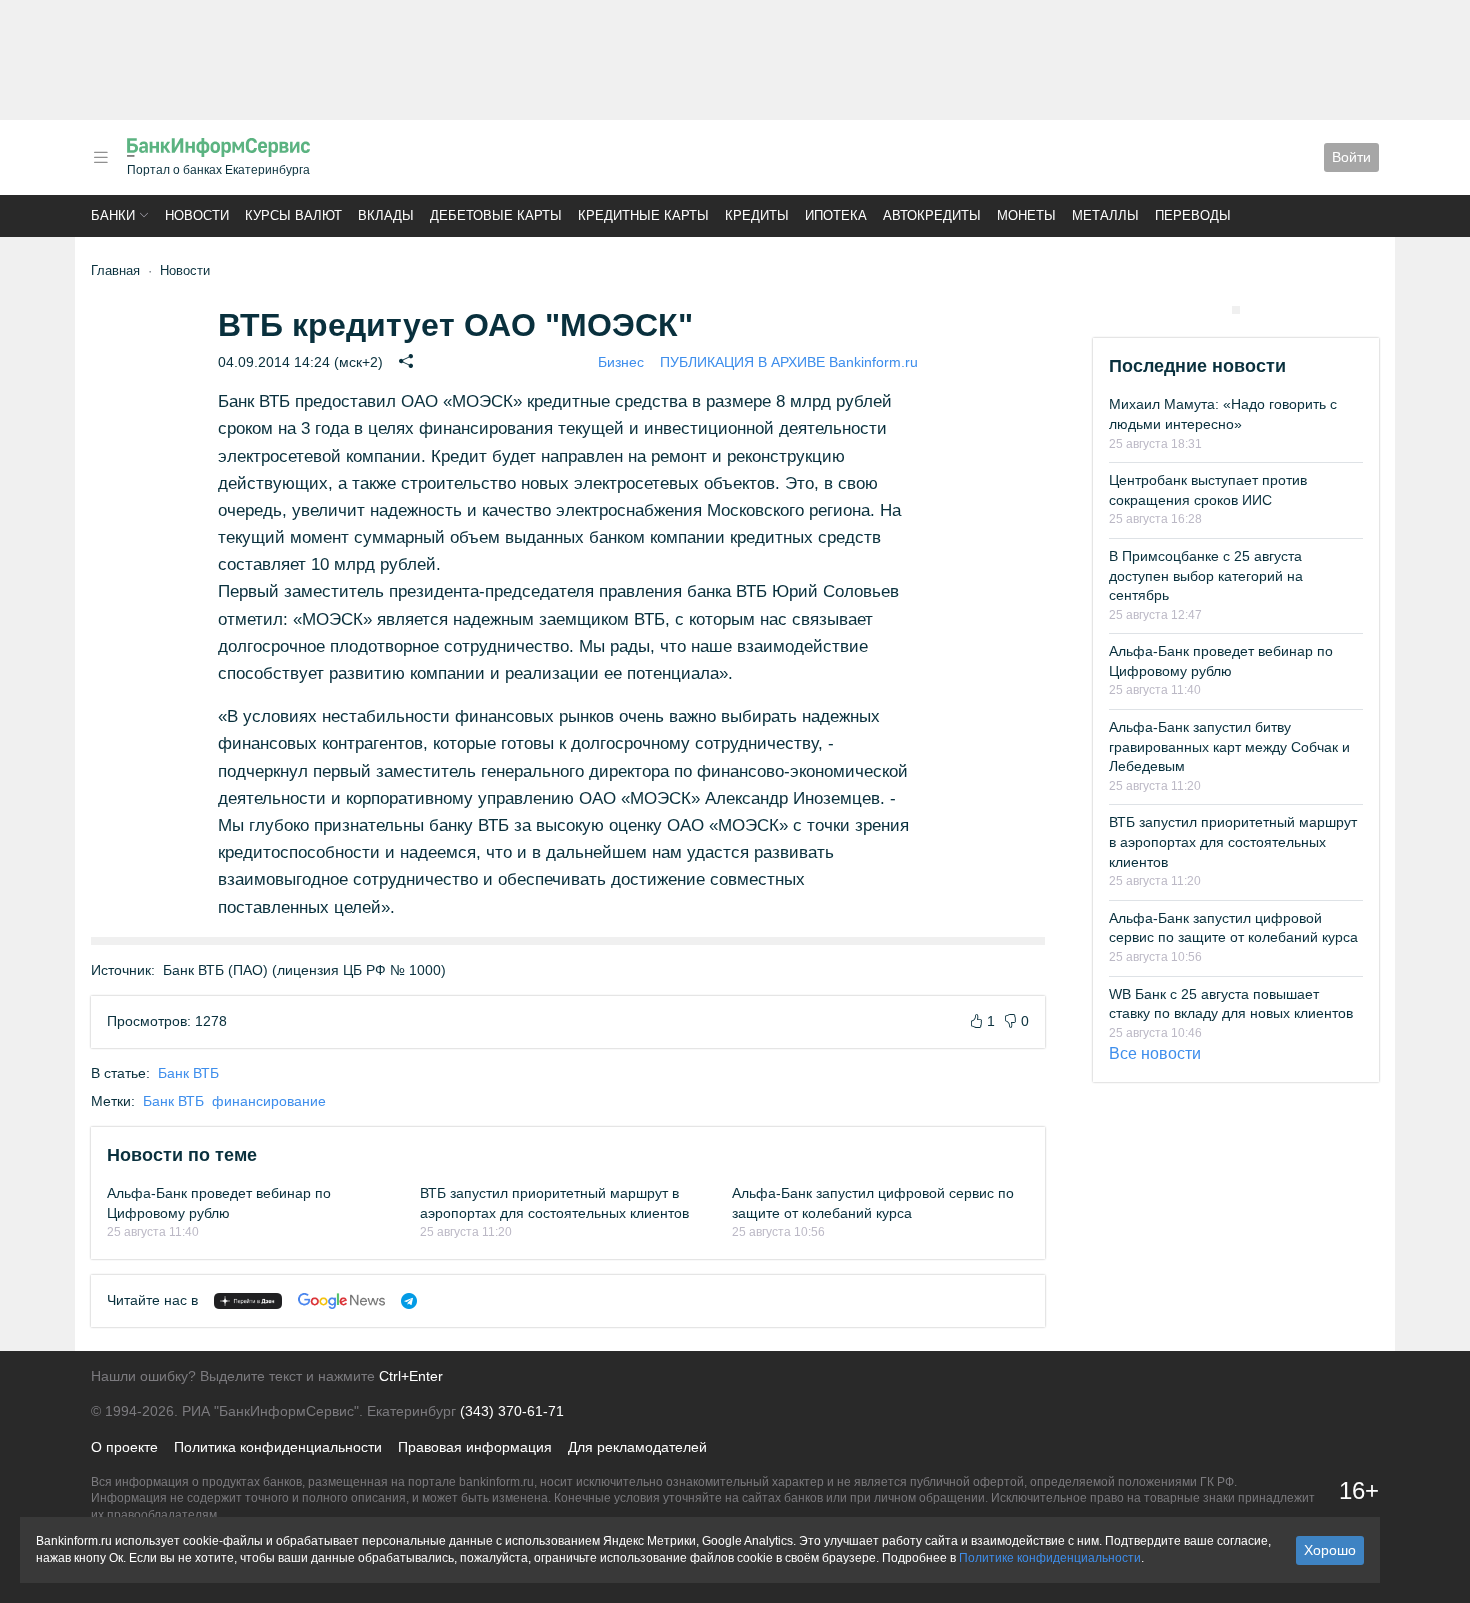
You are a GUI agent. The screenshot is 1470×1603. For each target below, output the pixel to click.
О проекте (124, 1447)
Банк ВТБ (188, 1073)
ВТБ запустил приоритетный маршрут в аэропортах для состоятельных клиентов (1233, 841)
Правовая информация (475, 1447)
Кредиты (757, 215)
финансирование (269, 1101)
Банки (113, 215)
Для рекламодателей (637, 1447)
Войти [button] (1351, 157)
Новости (197, 215)
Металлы (1105, 215)
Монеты (1026, 215)
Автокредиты (932, 215)
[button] (101, 157)
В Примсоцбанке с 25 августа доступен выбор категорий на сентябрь (1206, 575)
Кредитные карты (643, 215)
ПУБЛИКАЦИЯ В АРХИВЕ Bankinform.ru (789, 362)
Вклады (386, 215)
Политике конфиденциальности (1050, 1558)
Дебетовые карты (496, 215)
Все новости (1155, 1053)
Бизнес (621, 362)
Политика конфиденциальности (278, 1447)
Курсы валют (293, 215)
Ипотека (836, 215)
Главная (115, 270)
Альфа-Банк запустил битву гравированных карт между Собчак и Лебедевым (1229, 746)
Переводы (1193, 215)
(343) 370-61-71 (512, 1411)
